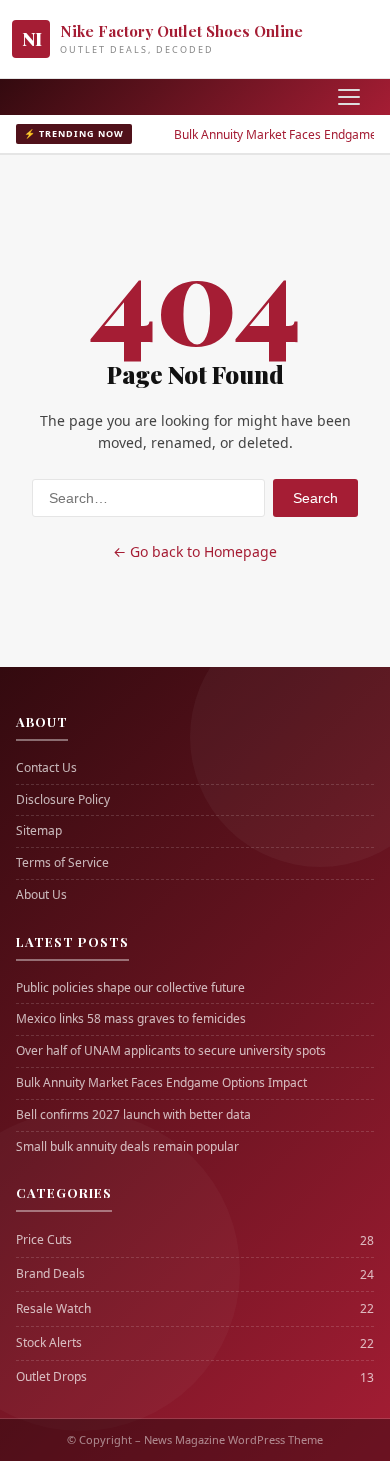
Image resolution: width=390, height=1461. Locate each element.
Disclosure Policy (63, 800)
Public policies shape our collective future (130, 988)
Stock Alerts (49, 1343)
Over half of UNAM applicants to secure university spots (171, 1051)
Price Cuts (44, 1240)
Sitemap (39, 831)
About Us (41, 895)
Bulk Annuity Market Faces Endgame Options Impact (161, 1083)
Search (315, 498)
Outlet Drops (51, 1377)
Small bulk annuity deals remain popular (127, 1147)
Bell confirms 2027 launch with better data (133, 1115)
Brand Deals (50, 1274)
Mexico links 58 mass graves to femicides (131, 1019)
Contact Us (46, 768)
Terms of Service (62, 863)
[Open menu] (349, 97)
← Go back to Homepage (195, 551)
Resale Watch (53, 1309)
